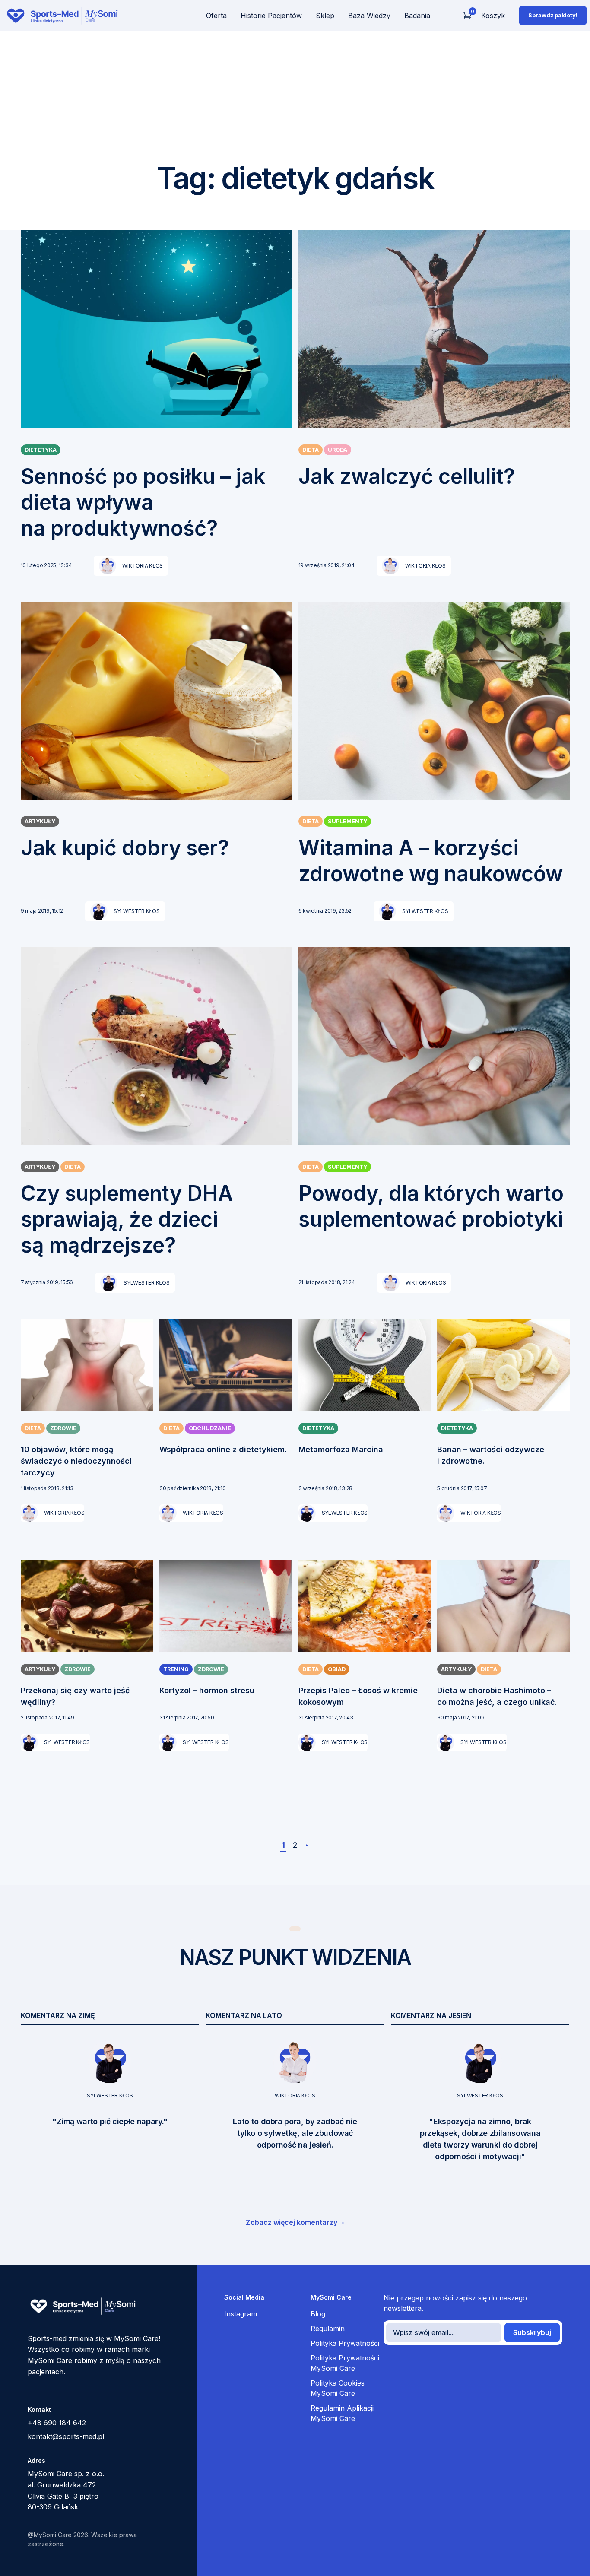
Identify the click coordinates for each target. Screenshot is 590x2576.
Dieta (311, 450)
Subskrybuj (532, 2332)
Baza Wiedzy (369, 16)
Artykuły (40, 821)
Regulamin (328, 2329)
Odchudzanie (210, 1428)
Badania (417, 16)
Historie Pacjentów (271, 16)
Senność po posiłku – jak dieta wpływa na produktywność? (143, 502)
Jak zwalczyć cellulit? (407, 476)
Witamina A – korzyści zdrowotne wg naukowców (431, 861)
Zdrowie (63, 1428)
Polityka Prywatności (345, 2343)
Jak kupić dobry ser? (125, 848)
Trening (176, 1669)
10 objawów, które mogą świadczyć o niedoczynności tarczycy (76, 1461)
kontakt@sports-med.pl (66, 2436)
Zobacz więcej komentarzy (292, 2222)
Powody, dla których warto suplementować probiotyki (431, 1206)
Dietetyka (41, 450)
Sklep (325, 16)
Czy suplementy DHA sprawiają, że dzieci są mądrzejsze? (127, 1219)
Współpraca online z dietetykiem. (223, 1449)
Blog (318, 2314)
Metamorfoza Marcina (341, 1449)
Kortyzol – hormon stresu (207, 1690)
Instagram (241, 2314)
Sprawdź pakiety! (553, 15)
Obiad (337, 1669)
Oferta (216, 16)
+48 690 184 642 (57, 2423)
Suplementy (347, 821)
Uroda (338, 450)
